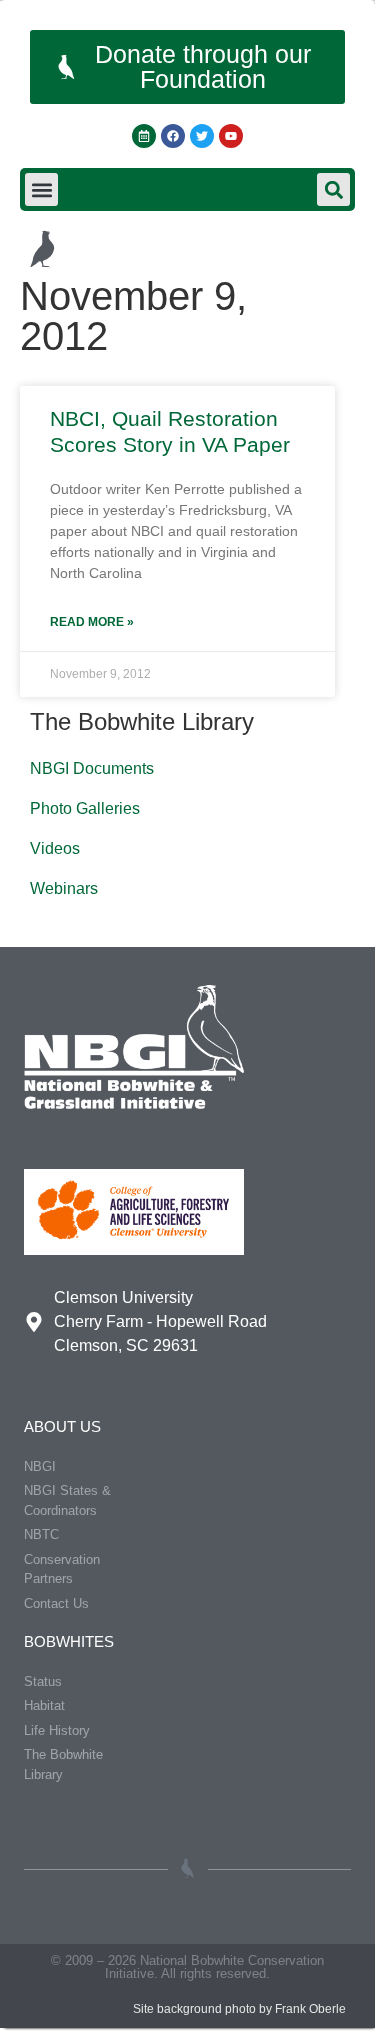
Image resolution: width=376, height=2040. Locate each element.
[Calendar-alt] (144, 136)
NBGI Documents (92, 768)
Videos (55, 848)
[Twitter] (202, 136)
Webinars (64, 888)
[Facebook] (173, 136)
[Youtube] (231, 136)
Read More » (92, 622)
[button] (41, 189)
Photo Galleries (85, 808)
